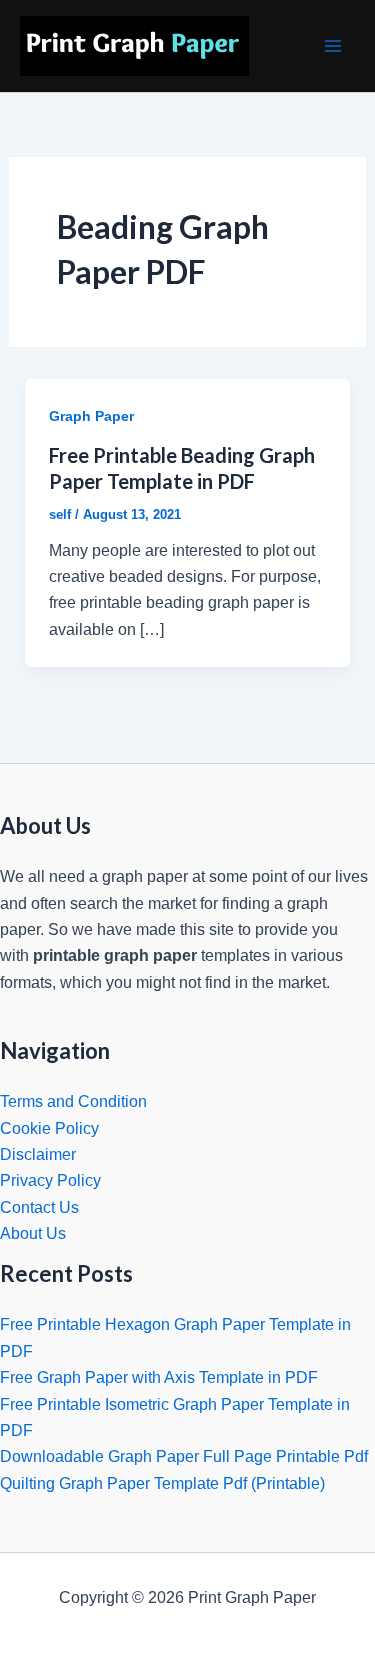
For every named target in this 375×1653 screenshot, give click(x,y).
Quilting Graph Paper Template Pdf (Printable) (162, 1483)
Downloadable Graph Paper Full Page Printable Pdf (184, 1456)
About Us (33, 1233)
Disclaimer (38, 1154)
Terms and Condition (73, 1101)
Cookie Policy (49, 1128)
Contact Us (39, 1207)
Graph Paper (91, 416)
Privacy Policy (50, 1180)
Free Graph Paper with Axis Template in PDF (159, 1377)
